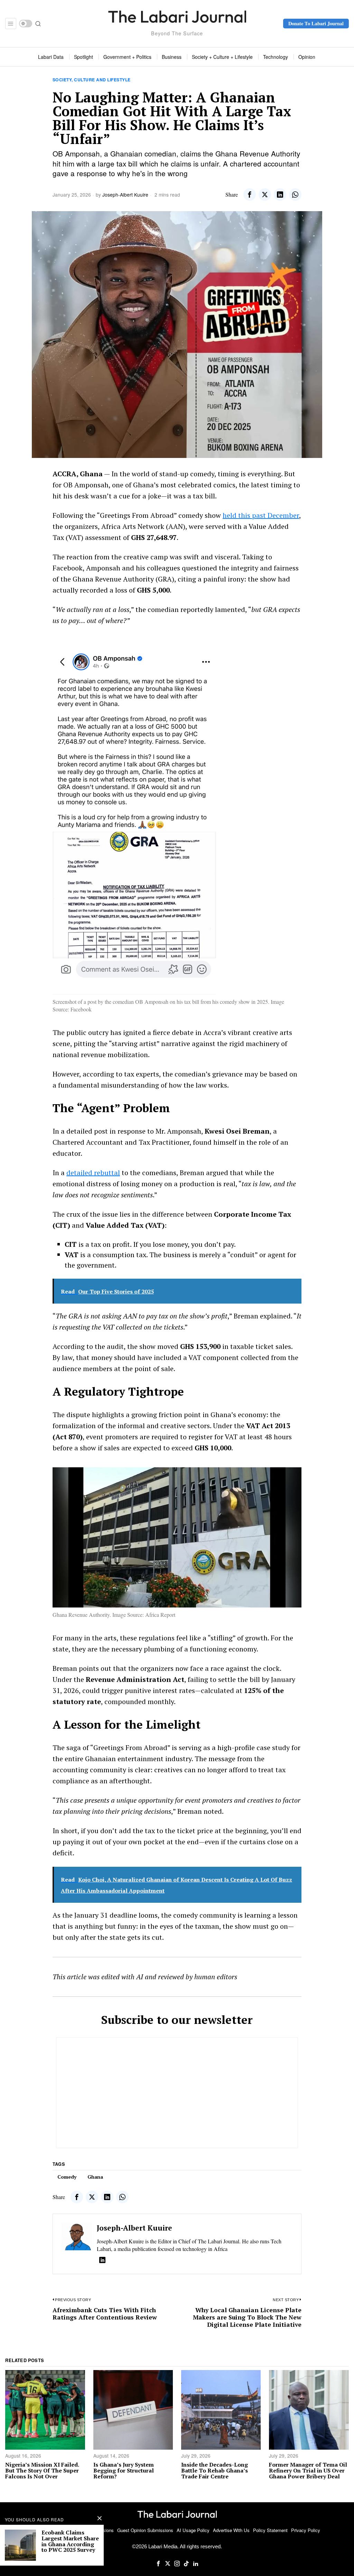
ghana (95, 2177)
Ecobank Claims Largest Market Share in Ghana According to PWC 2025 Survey (70, 2541)
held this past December (261, 515)
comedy (67, 2177)
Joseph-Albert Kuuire (125, 195)
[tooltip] (250, 195)
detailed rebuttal (93, 1173)
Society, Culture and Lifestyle (92, 80)
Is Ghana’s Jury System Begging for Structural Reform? (124, 2470)
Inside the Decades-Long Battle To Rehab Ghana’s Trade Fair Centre (215, 2470)
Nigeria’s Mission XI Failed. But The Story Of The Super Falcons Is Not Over (42, 2470)
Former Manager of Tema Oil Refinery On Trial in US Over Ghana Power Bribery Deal (308, 2470)
